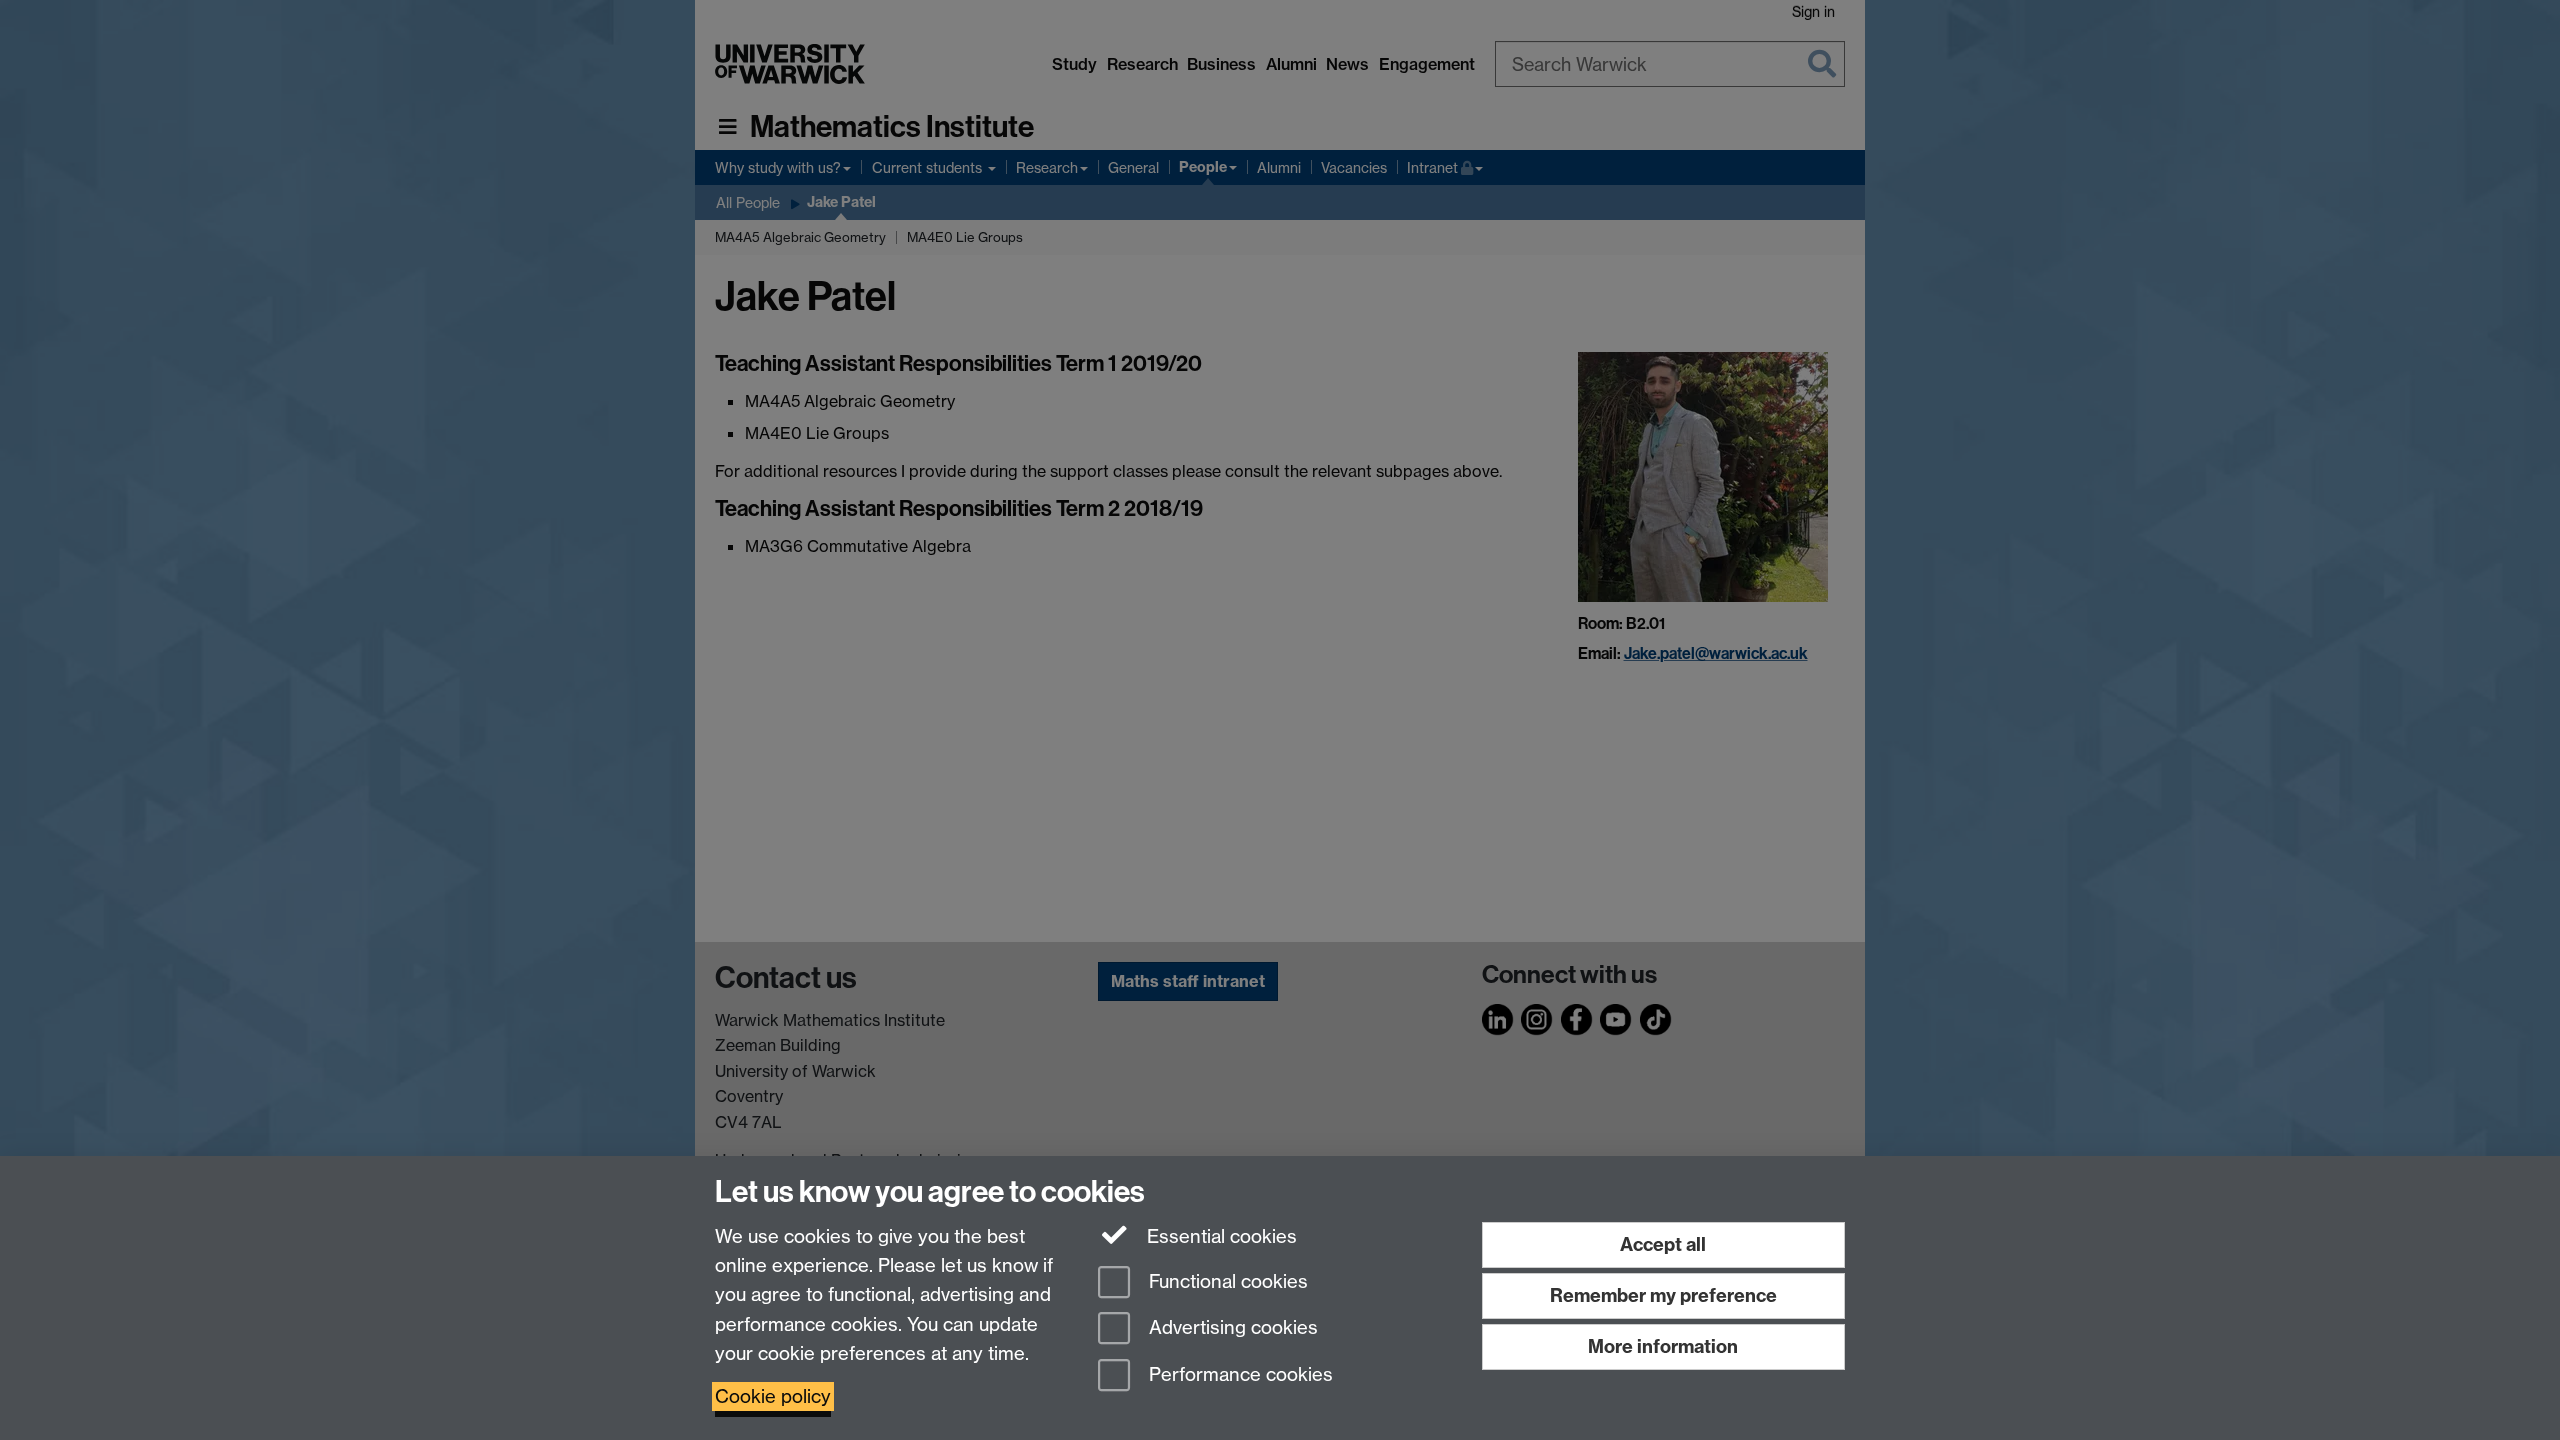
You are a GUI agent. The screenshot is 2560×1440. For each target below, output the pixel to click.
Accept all (1663, 1244)
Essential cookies (1219, 1236)
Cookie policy (773, 1396)
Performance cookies (1238, 1375)
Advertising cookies (1231, 1328)
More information (1663, 1346)
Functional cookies (1226, 1281)
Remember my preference (1663, 1295)
